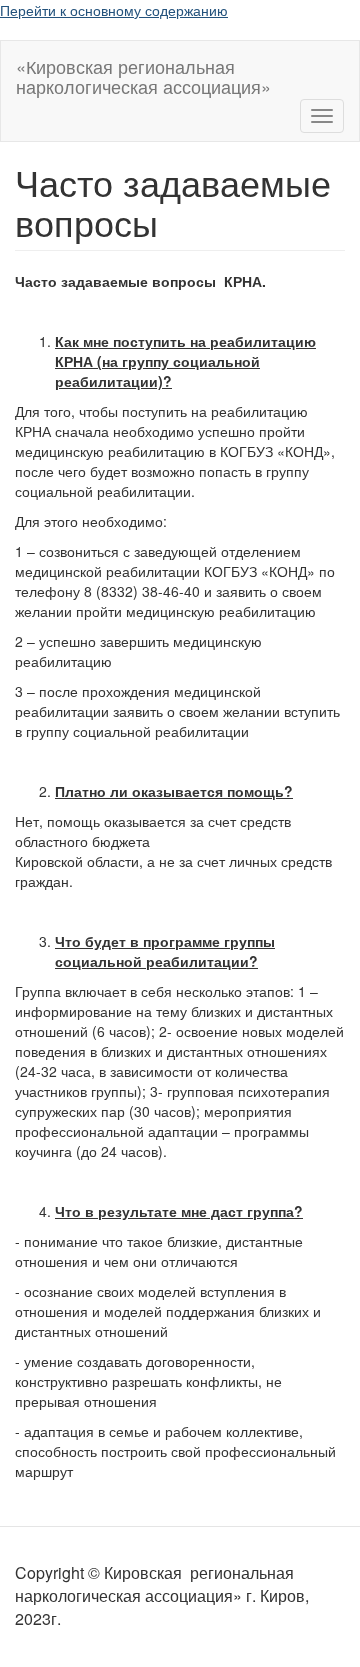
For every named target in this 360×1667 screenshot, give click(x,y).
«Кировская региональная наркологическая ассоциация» (143, 72)
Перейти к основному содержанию (114, 10)
